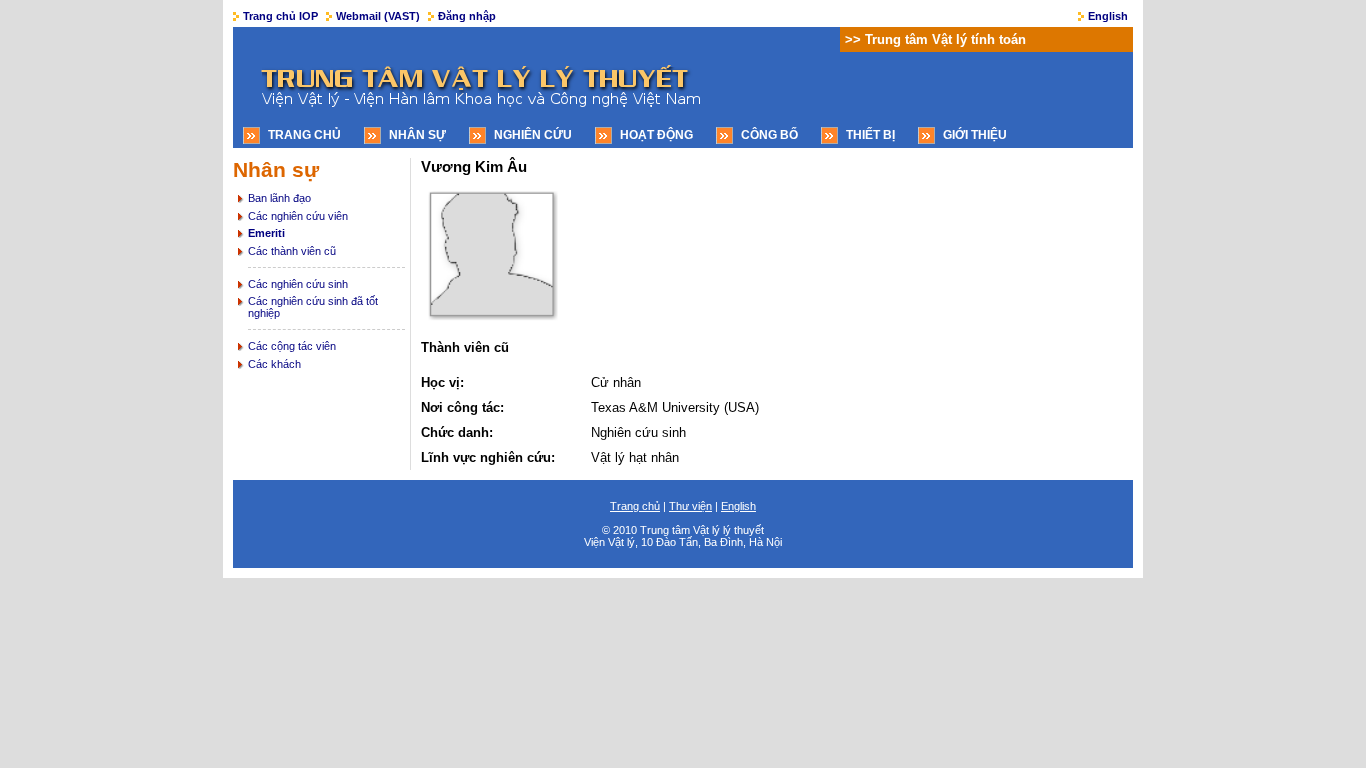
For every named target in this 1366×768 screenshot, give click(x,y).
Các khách (274, 364)
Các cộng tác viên (292, 346)
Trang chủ (304, 135)
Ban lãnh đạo (279, 198)
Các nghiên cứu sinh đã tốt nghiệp (313, 307)
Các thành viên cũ (292, 251)
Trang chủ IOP (280, 16)
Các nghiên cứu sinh (298, 284)
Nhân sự (417, 135)
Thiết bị (870, 135)
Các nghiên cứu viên (298, 216)
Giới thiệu (975, 135)
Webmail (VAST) (378, 16)
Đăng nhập (467, 16)
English (1108, 16)
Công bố (769, 135)
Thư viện (690, 506)
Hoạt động (656, 135)
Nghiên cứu (533, 135)
